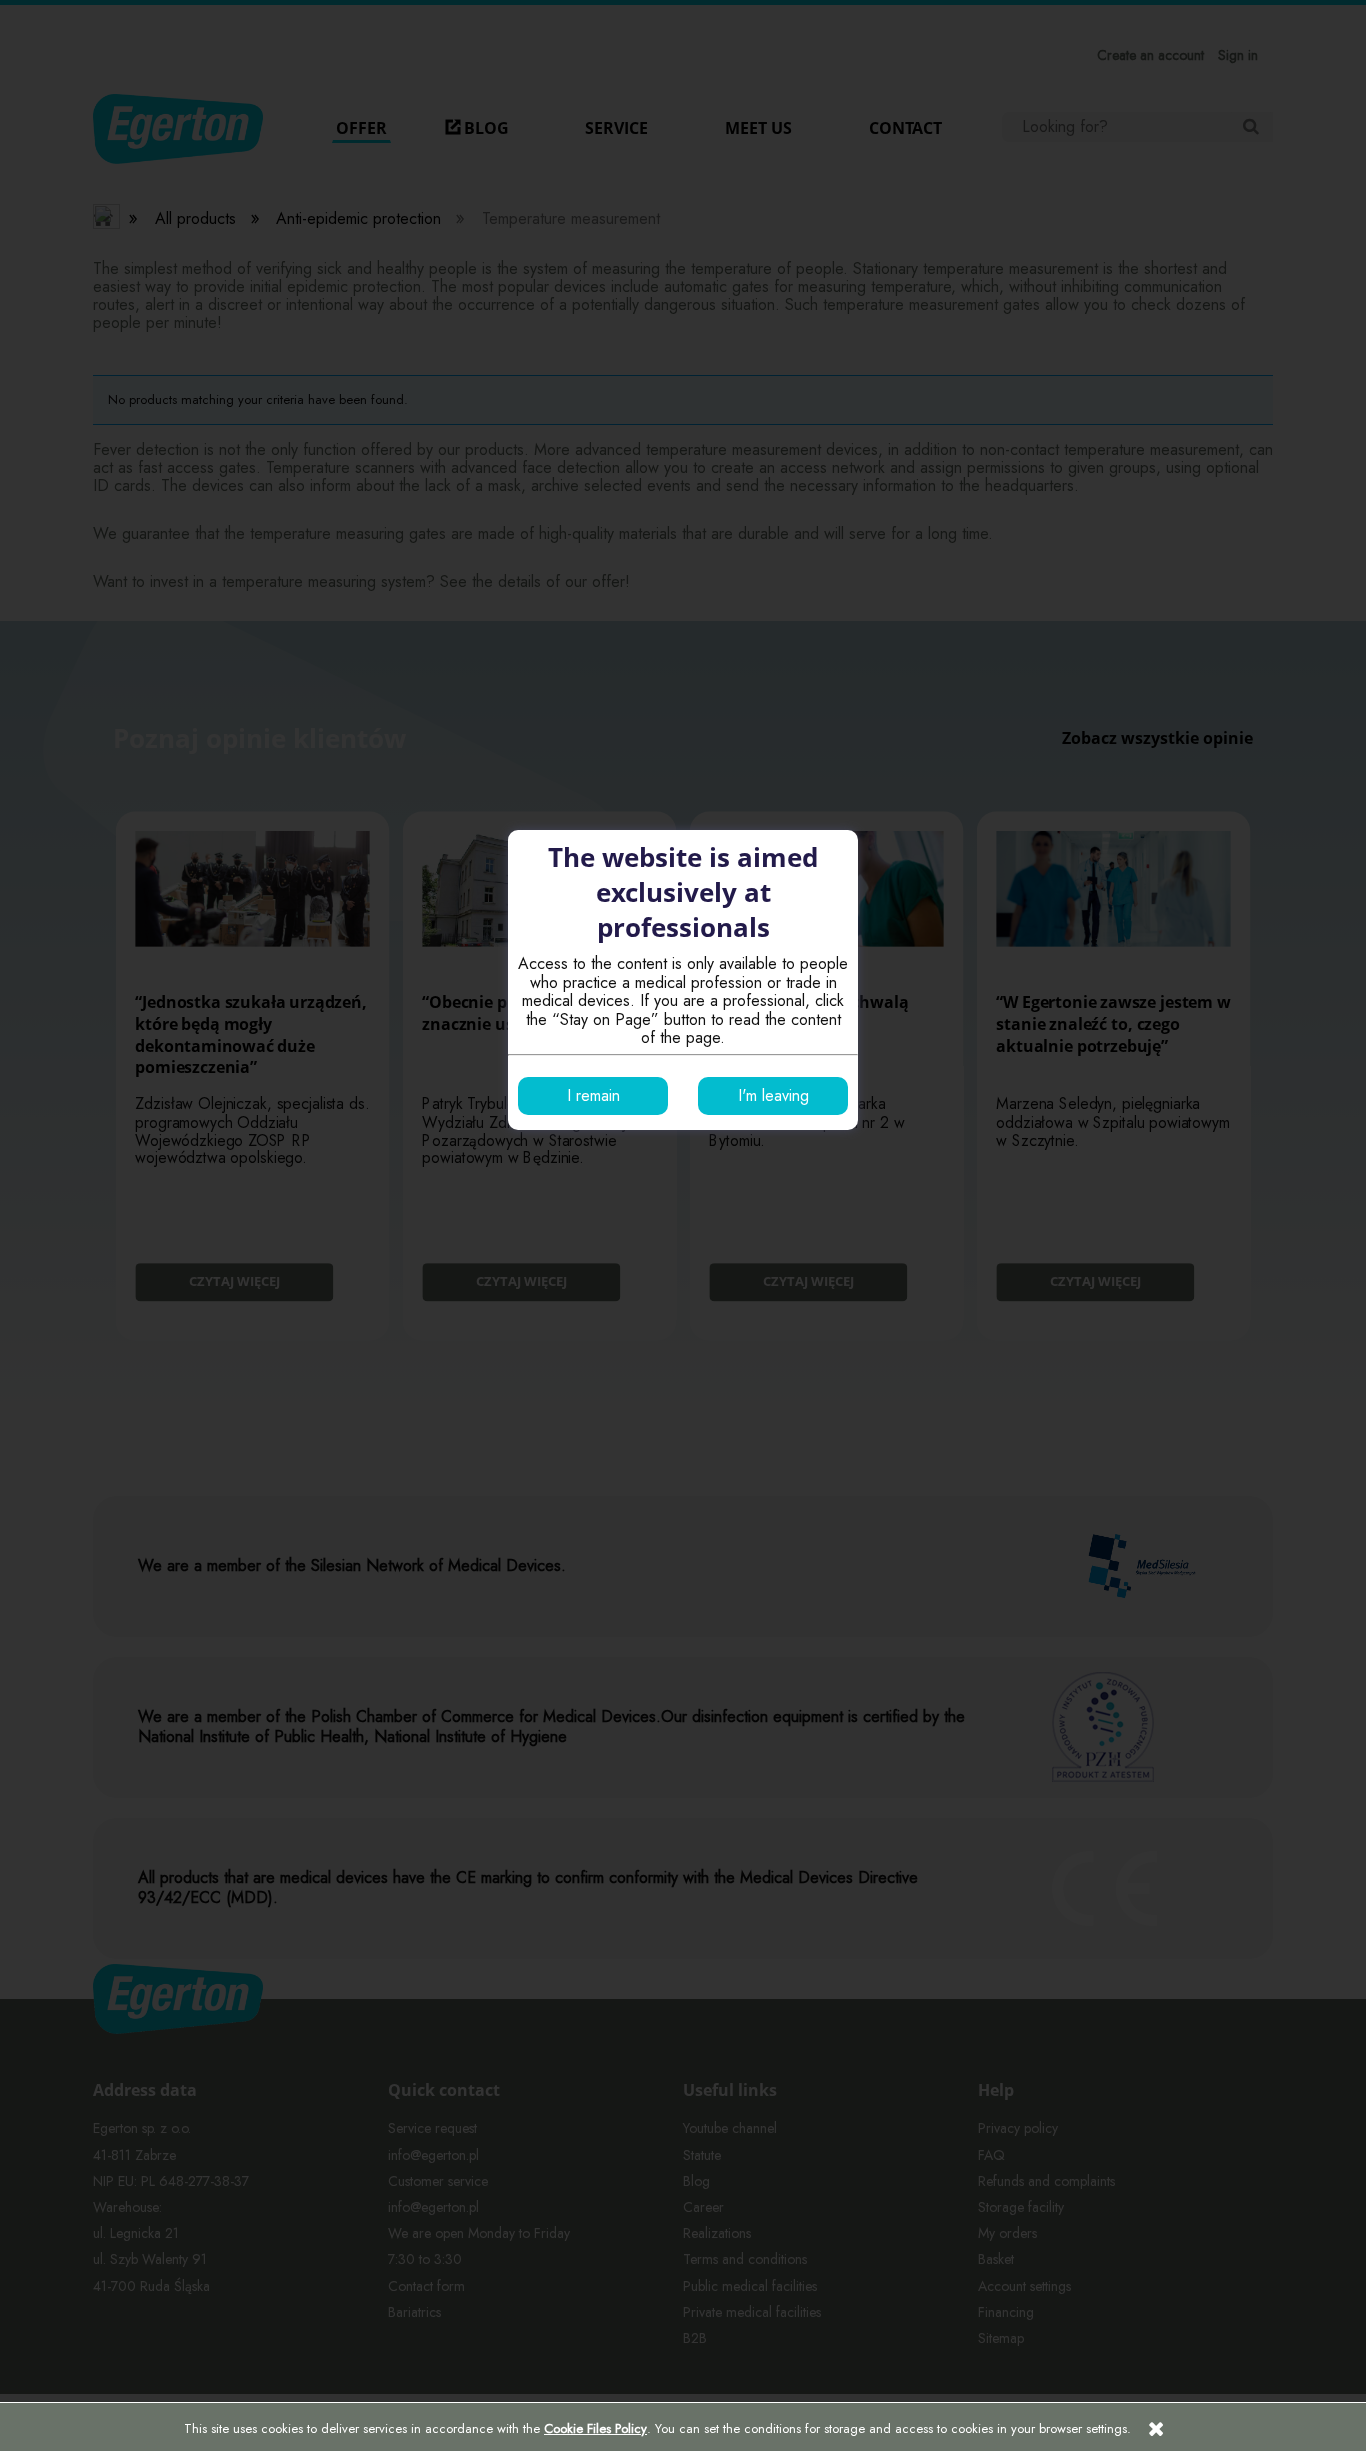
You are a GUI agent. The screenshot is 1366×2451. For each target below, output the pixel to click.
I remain (593, 1095)
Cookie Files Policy (595, 2428)
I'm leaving (773, 1095)
